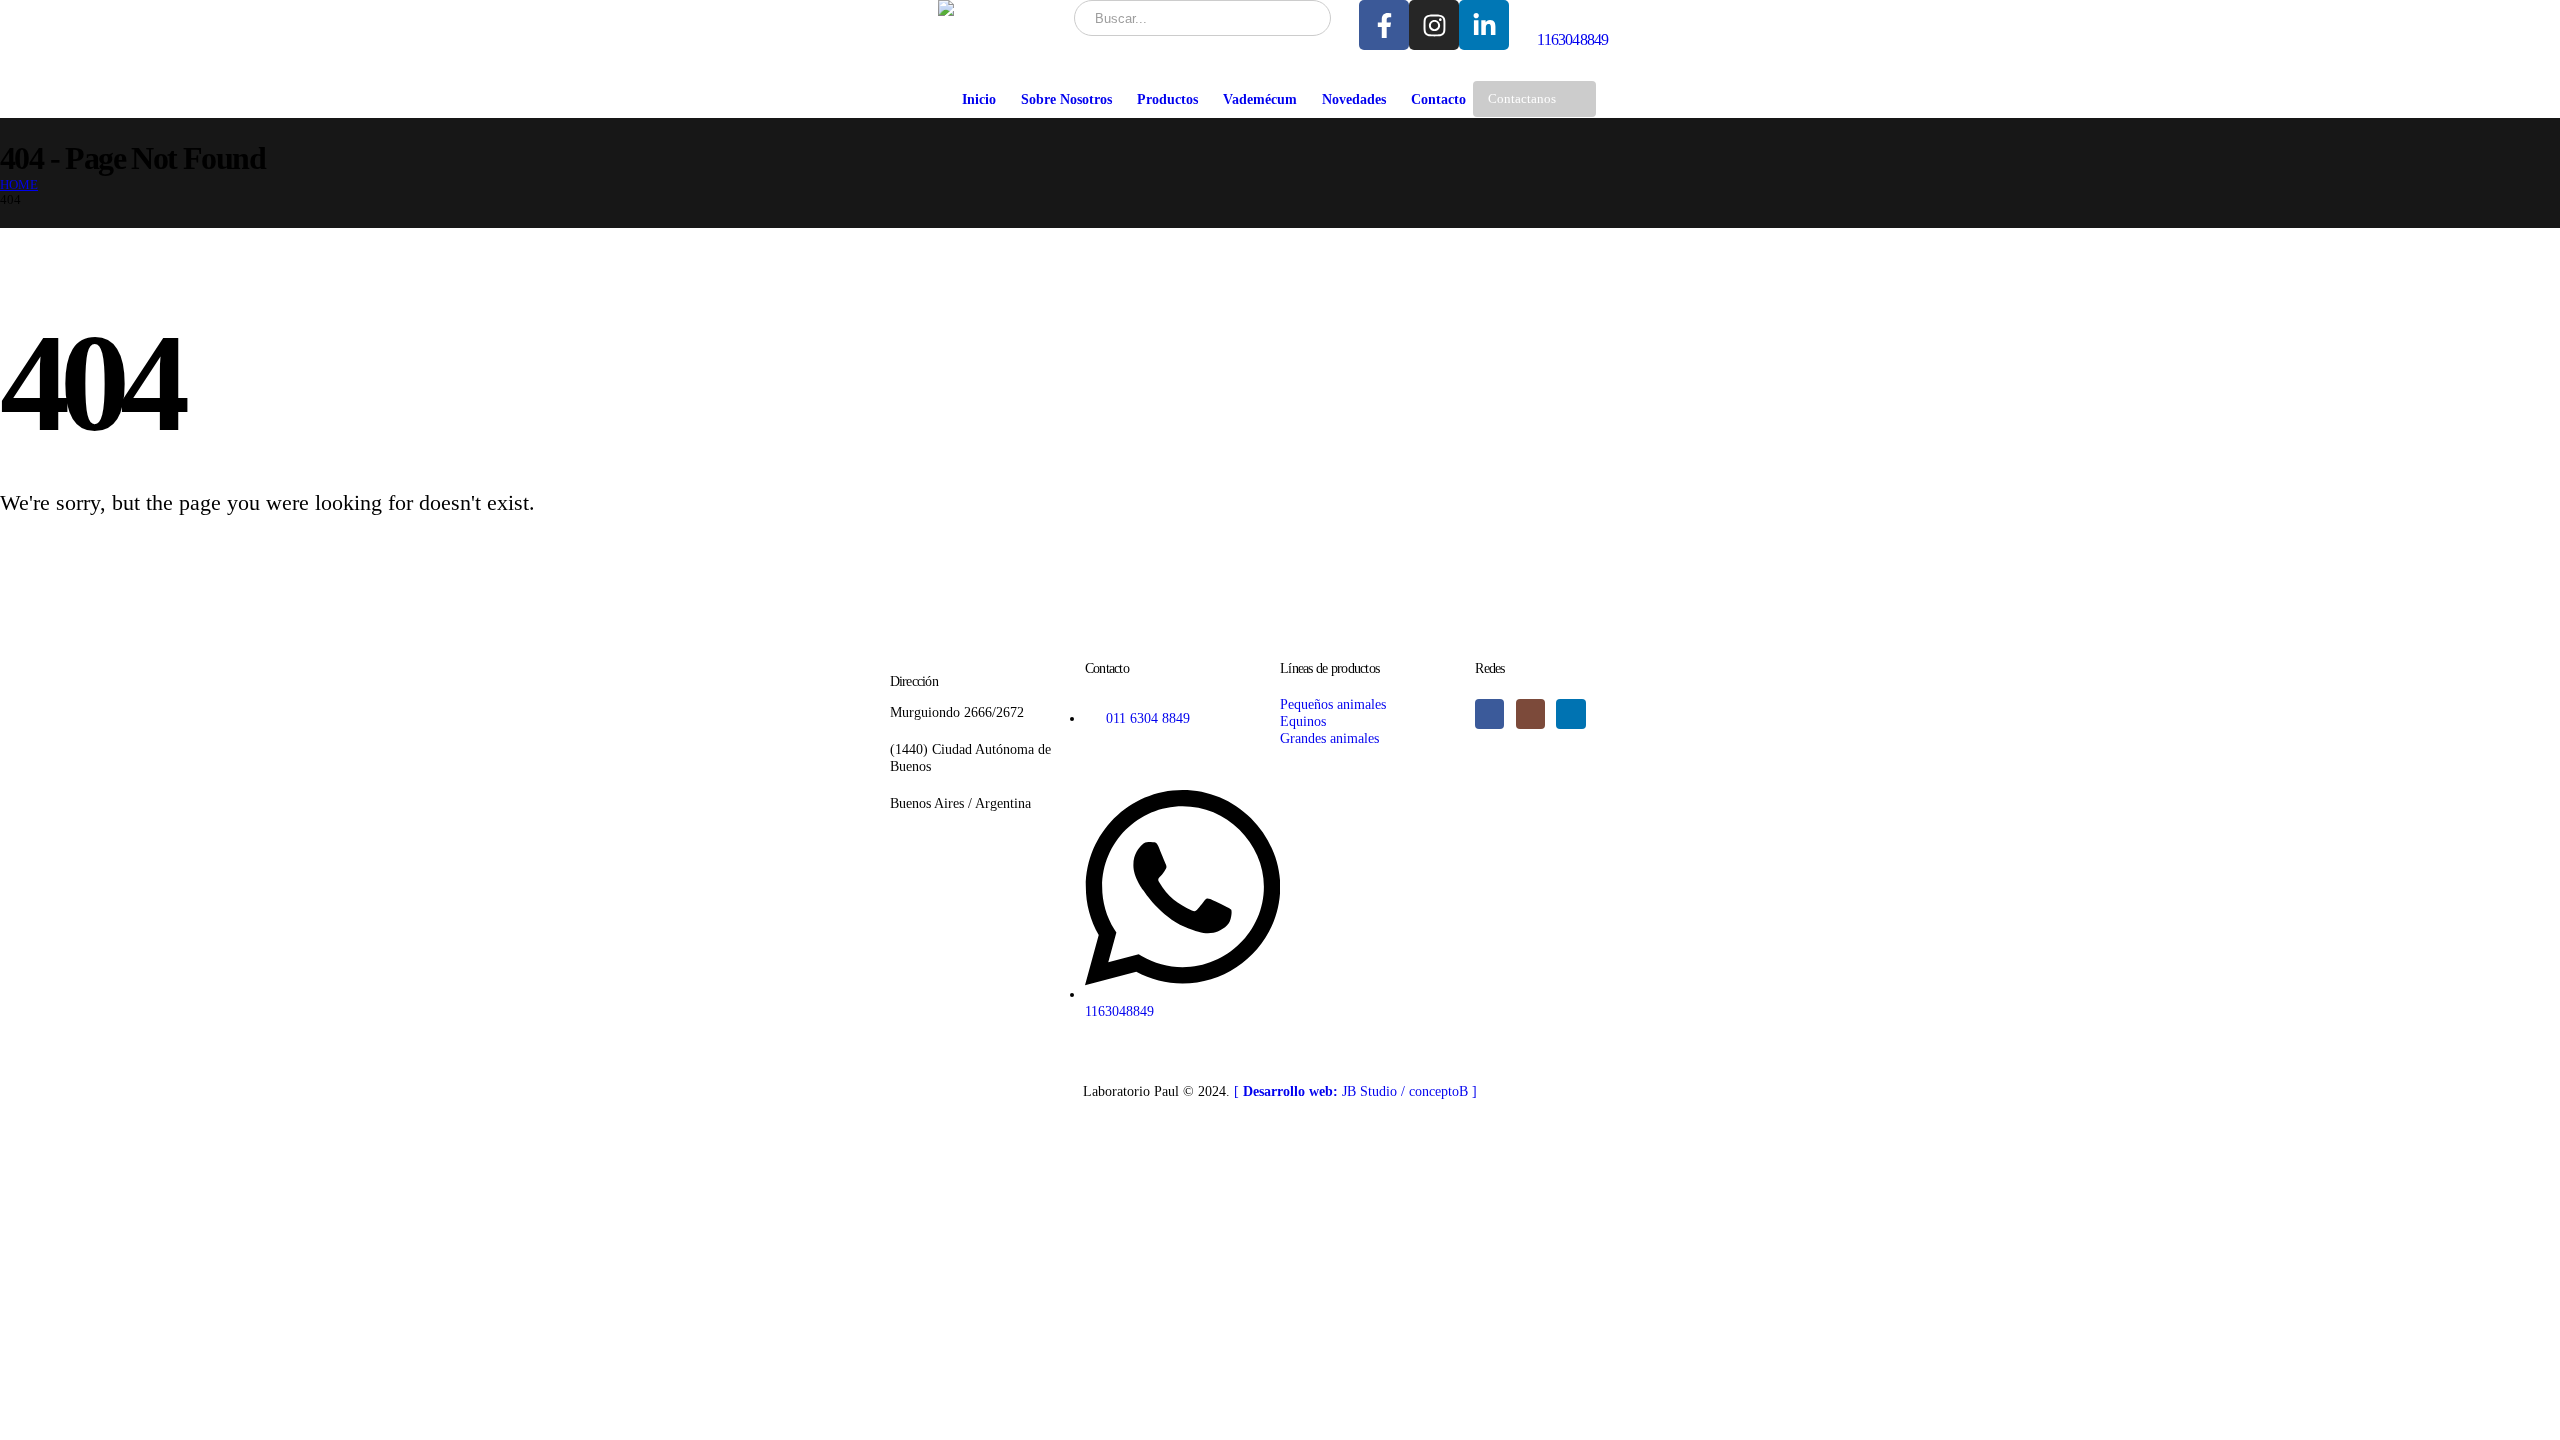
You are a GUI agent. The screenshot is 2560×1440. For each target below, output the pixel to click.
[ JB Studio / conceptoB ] (1355, 1091)
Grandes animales (1329, 738)
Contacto (1438, 99)
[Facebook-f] (1384, 25)
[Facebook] (1489, 713)
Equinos (1303, 721)
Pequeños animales (1333, 704)
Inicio (979, 99)
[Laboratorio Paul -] (999, 8)
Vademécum (1260, 99)
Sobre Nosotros (1066, 99)
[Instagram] (1434, 25)
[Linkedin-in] (1484, 25)
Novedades (1354, 99)
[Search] (1303, 18)
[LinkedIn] (1570, 713)
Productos (1167, 99)
